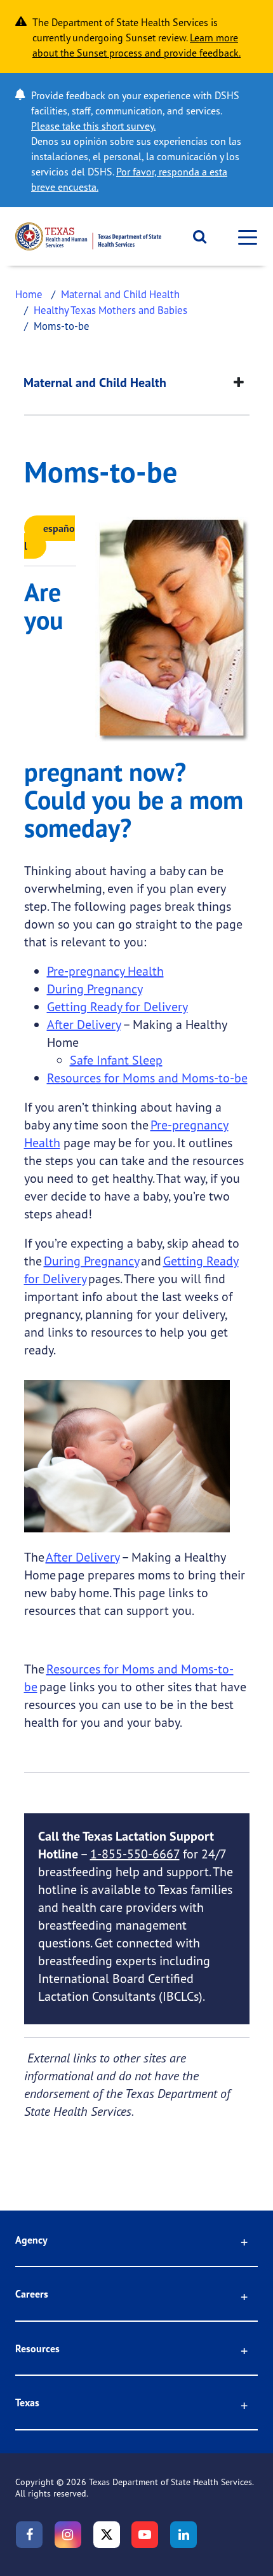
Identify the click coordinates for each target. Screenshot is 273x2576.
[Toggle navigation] (244, 237)
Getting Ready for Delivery (117, 1006)
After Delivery (84, 1024)
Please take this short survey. (93, 126)
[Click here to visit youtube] (145, 2535)
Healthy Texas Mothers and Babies (110, 310)
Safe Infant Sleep (116, 1060)
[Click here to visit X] (107, 2535)
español (50, 537)
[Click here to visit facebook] (29, 2535)
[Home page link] (88, 236)
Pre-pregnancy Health (105, 971)
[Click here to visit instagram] (68, 2535)
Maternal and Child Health (120, 294)
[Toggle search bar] (195, 236)
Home (29, 294)
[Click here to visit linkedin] (183, 2535)
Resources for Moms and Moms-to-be (147, 1078)
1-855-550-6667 (135, 1854)
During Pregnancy (95, 989)
